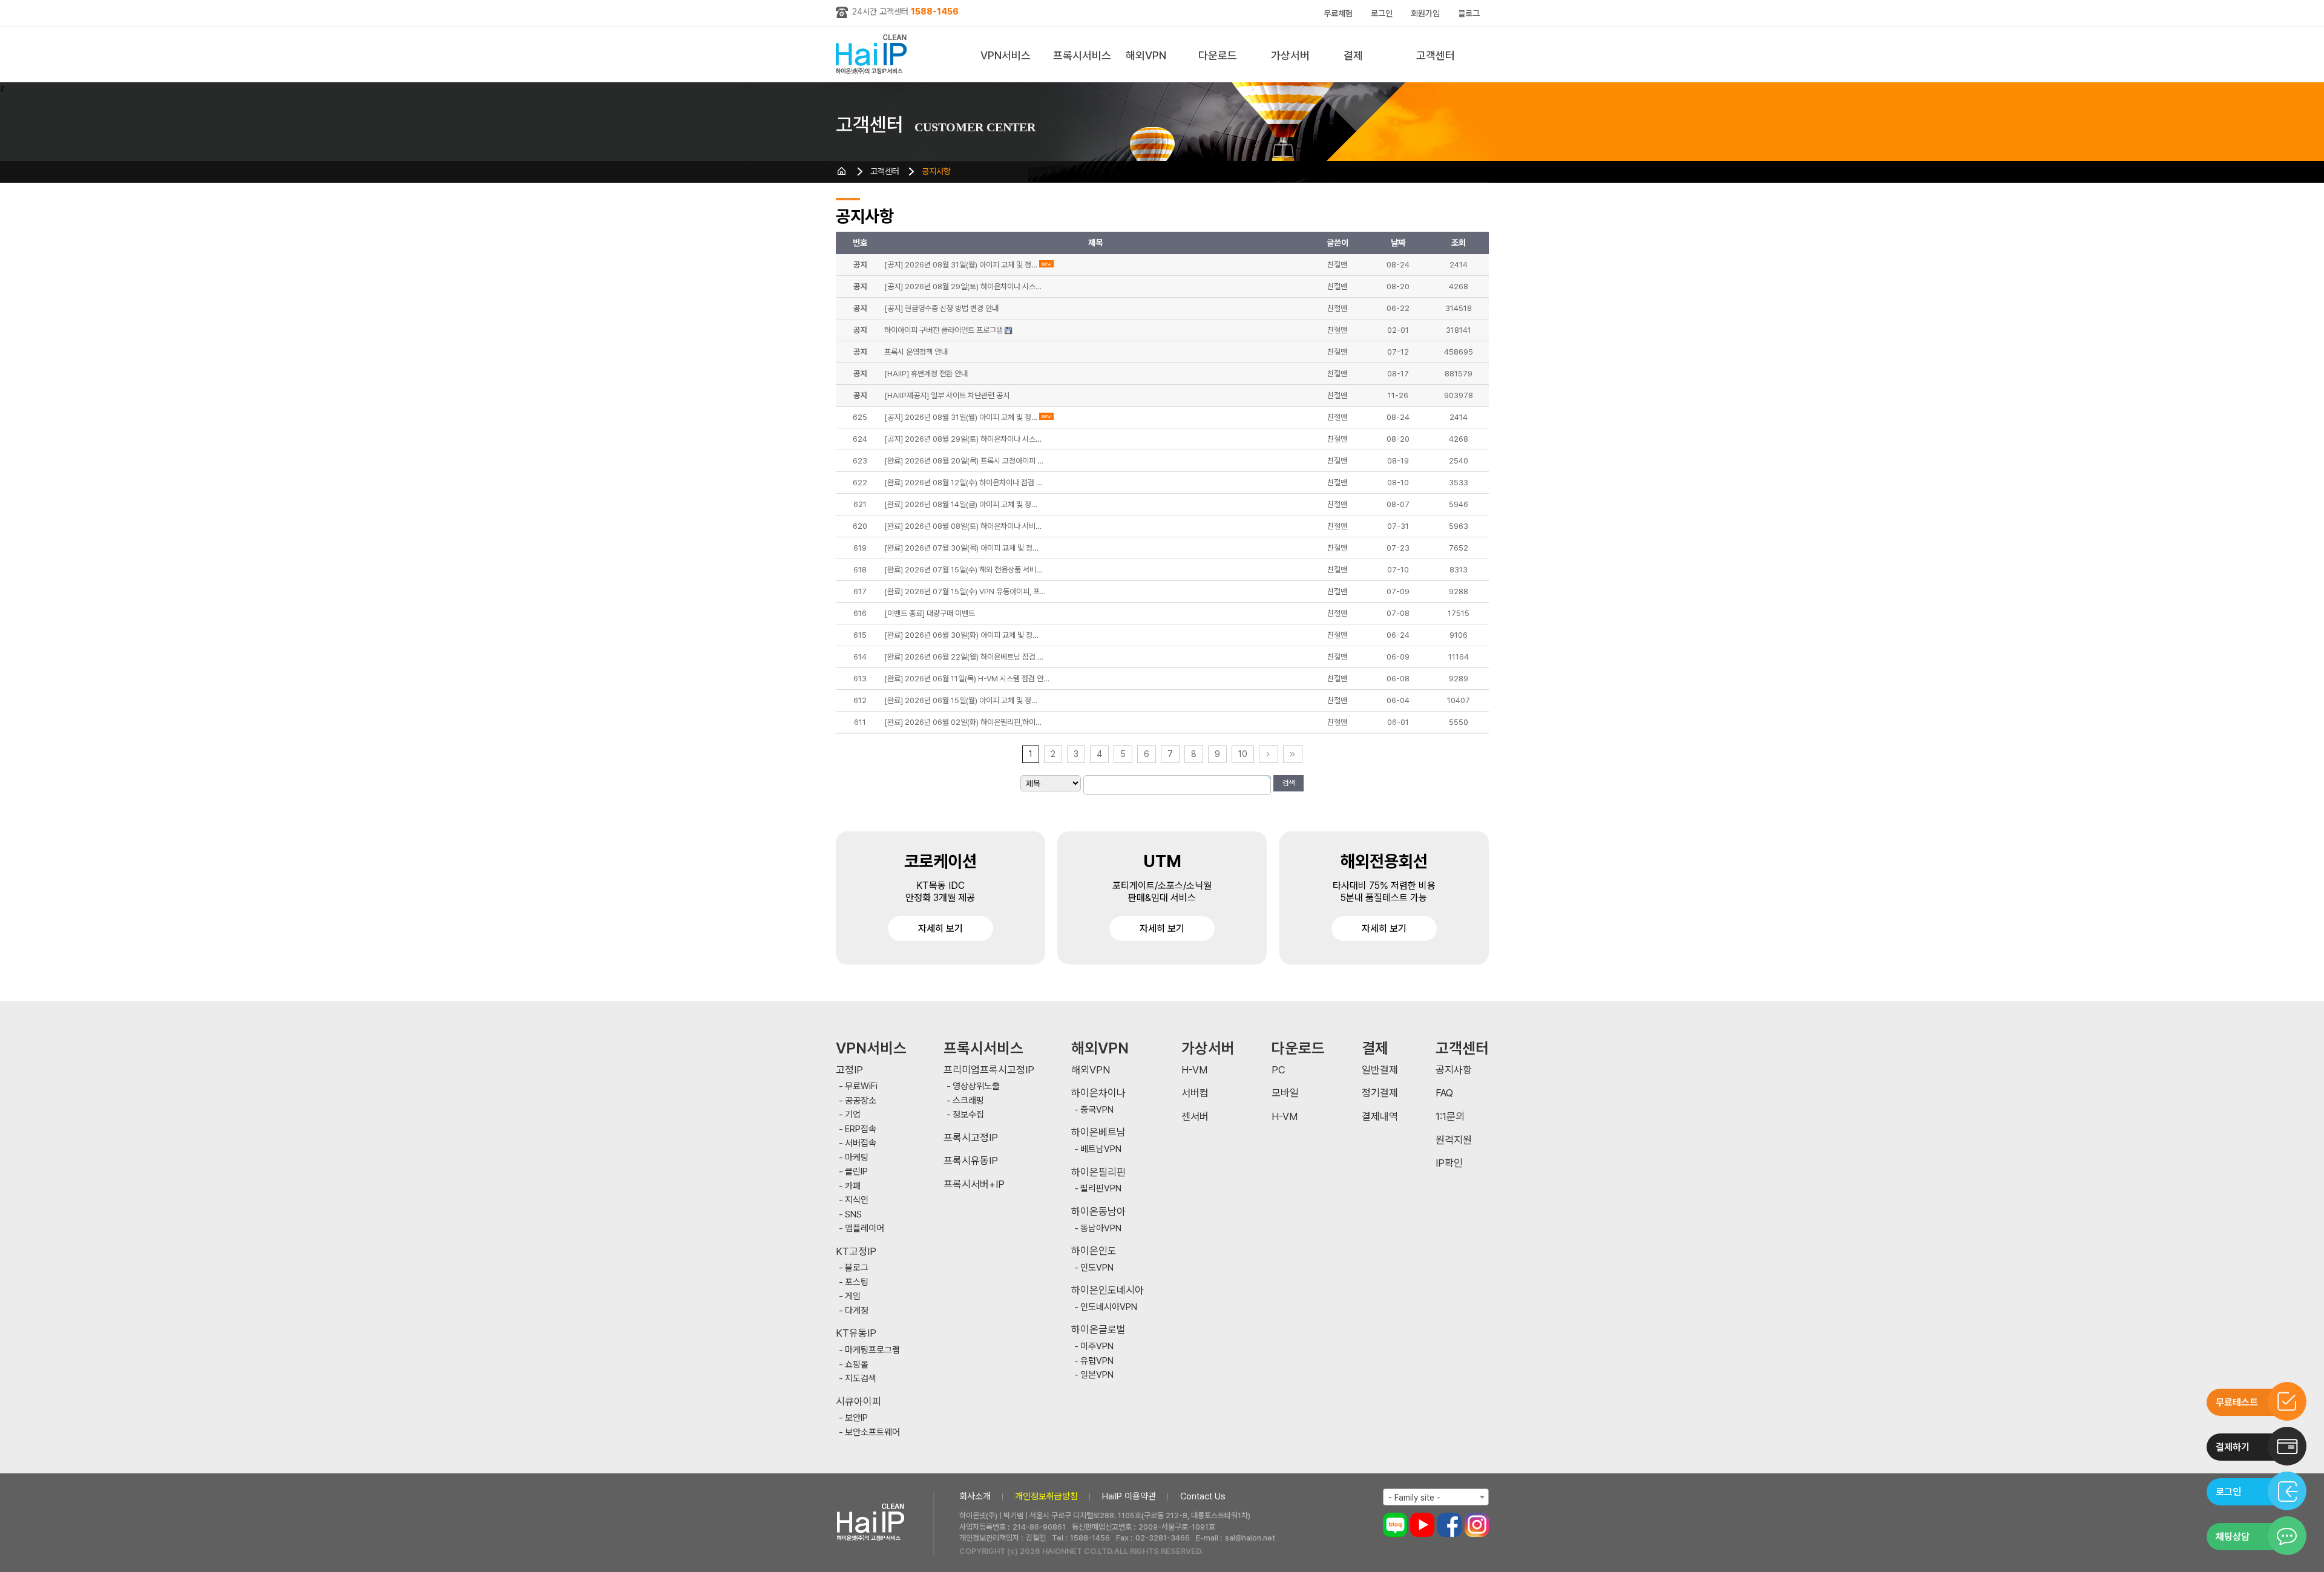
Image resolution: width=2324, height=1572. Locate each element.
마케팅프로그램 (872, 1350)
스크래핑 (968, 1101)
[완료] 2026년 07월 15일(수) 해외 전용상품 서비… (963, 570)
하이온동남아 (1098, 1212)
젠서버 (1195, 1117)
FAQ (1444, 1093)
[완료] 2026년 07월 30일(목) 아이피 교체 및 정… (961, 548)
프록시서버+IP (974, 1184)
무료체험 (1338, 13)
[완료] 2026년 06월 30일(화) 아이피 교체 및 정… (961, 635)
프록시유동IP (971, 1161)
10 (1243, 754)
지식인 (857, 1200)
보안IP (856, 1418)
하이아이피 (874, 55)
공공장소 (861, 1101)
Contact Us (1203, 1496)
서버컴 (1195, 1093)
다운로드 (1218, 55)
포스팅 (857, 1282)
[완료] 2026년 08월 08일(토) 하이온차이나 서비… (963, 526)
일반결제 (1380, 1070)
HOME (842, 171)
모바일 (1285, 1093)
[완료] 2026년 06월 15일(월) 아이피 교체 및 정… (961, 700)
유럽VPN (1097, 1361)
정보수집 (968, 1115)
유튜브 (1422, 1525)
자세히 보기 (940, 928)
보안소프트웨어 (872, 1433)
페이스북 (1449, 1525)
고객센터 (1436, 55)
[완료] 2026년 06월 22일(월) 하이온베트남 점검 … (964, 657)
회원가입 (1425, 13)
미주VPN (1097, 1347)
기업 (853, 1115)
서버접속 (861, 1143)
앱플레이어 (865, 1229)
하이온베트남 (1098, 1132)
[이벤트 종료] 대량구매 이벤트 (930, 613)
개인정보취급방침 (1046, 1496)
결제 (1353, 55)
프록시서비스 (1082, 55)
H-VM (1194, 1070)
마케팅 (857, 1158)
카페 (853, 1186)
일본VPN (1097, 1375)
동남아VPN (1101, 1229)
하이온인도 (1094, 1251)
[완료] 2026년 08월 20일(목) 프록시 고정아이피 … (964, 461)
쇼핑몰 (857, 1365)
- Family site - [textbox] (1414, 1498)
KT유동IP (856, 1333)
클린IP (856, 1172)
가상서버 (1290, 55)
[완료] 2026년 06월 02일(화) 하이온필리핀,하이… (963, 722)
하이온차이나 (1098, 1093)
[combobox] (1436, 1497)
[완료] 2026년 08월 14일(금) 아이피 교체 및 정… (961, 504)
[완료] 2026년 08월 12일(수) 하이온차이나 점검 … (963, 483)
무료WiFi (861, 1086)
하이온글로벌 (1098, 1330)
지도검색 (861, 1379)
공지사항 (936, 171)
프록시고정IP (971, 1138)
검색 (1288, 783)
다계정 (857, 1311)
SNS (853, 1215)
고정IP (849, 1070)
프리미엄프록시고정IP (989, 1070)
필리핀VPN (1101, 1189)
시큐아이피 (858, 1402)
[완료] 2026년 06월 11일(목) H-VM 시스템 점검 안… (967, 679)
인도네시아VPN (1109, 1307)
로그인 (1382, 13)
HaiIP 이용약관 (1129, 1496)
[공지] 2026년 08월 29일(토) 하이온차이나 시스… (963, 439)
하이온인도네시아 (1108, 1290)
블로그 (1469, 13)
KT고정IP (856, 1252)
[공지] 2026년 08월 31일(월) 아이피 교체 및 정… (961, 417)
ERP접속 (861, 1129)
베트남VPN (1101, 1149)
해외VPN (1146, 55)
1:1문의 (1450, 1117)
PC (1279, 1070)
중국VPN (1097, 1110)
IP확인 (1449, 1163)
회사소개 (975, 1496)
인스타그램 (1477, 1525)
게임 (853, 1296)
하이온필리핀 (1098, 1172)
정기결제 (1380, 1093)
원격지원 (1454, 1140)
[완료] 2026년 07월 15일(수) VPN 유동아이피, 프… (965, 591)
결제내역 (1380, 1117)
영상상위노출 (976, 1086)
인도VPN (1097, 1268)
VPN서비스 (1006, 55)
